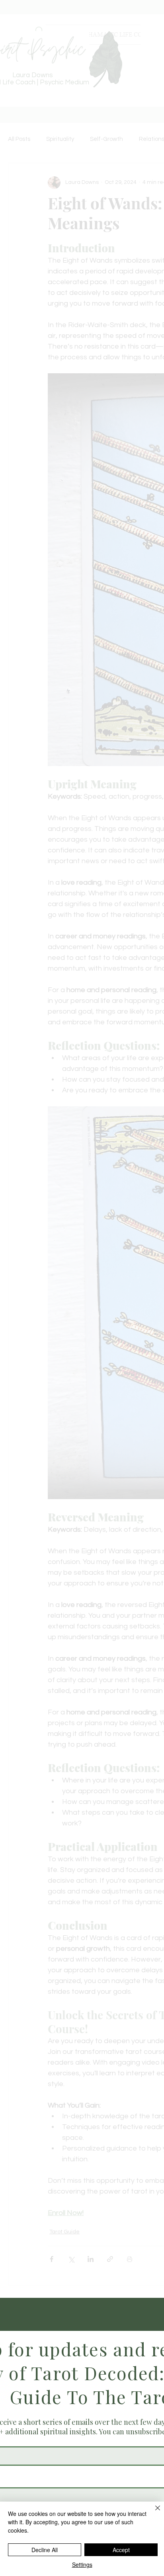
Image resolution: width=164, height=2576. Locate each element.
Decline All (45, 2550)
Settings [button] (82, 2564)
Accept (121, 2550)
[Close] (153, 2513)
